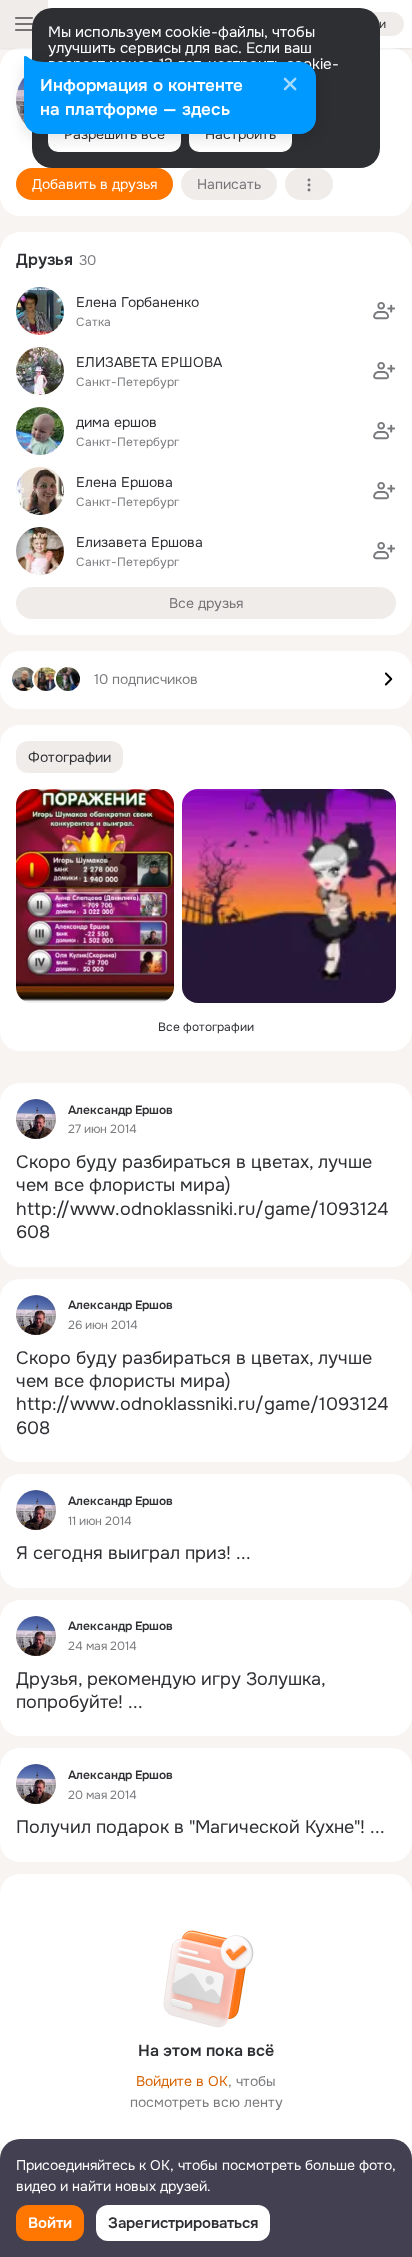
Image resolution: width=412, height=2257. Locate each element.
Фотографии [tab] (69, 757)
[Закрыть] (290, 86)
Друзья (44, 259)
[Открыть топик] (206, 1198)
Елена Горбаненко (137, 302)
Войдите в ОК (182, 2081)
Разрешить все (114, 134)
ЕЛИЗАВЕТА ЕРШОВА (149, 362)
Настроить (240, 134)
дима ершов (116, 422)
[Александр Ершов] (36, 1119)
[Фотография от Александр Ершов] (95, 896)
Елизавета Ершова (139, 542)
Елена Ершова (124, 482)
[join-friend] (384, 311)
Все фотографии (206, 1027)
